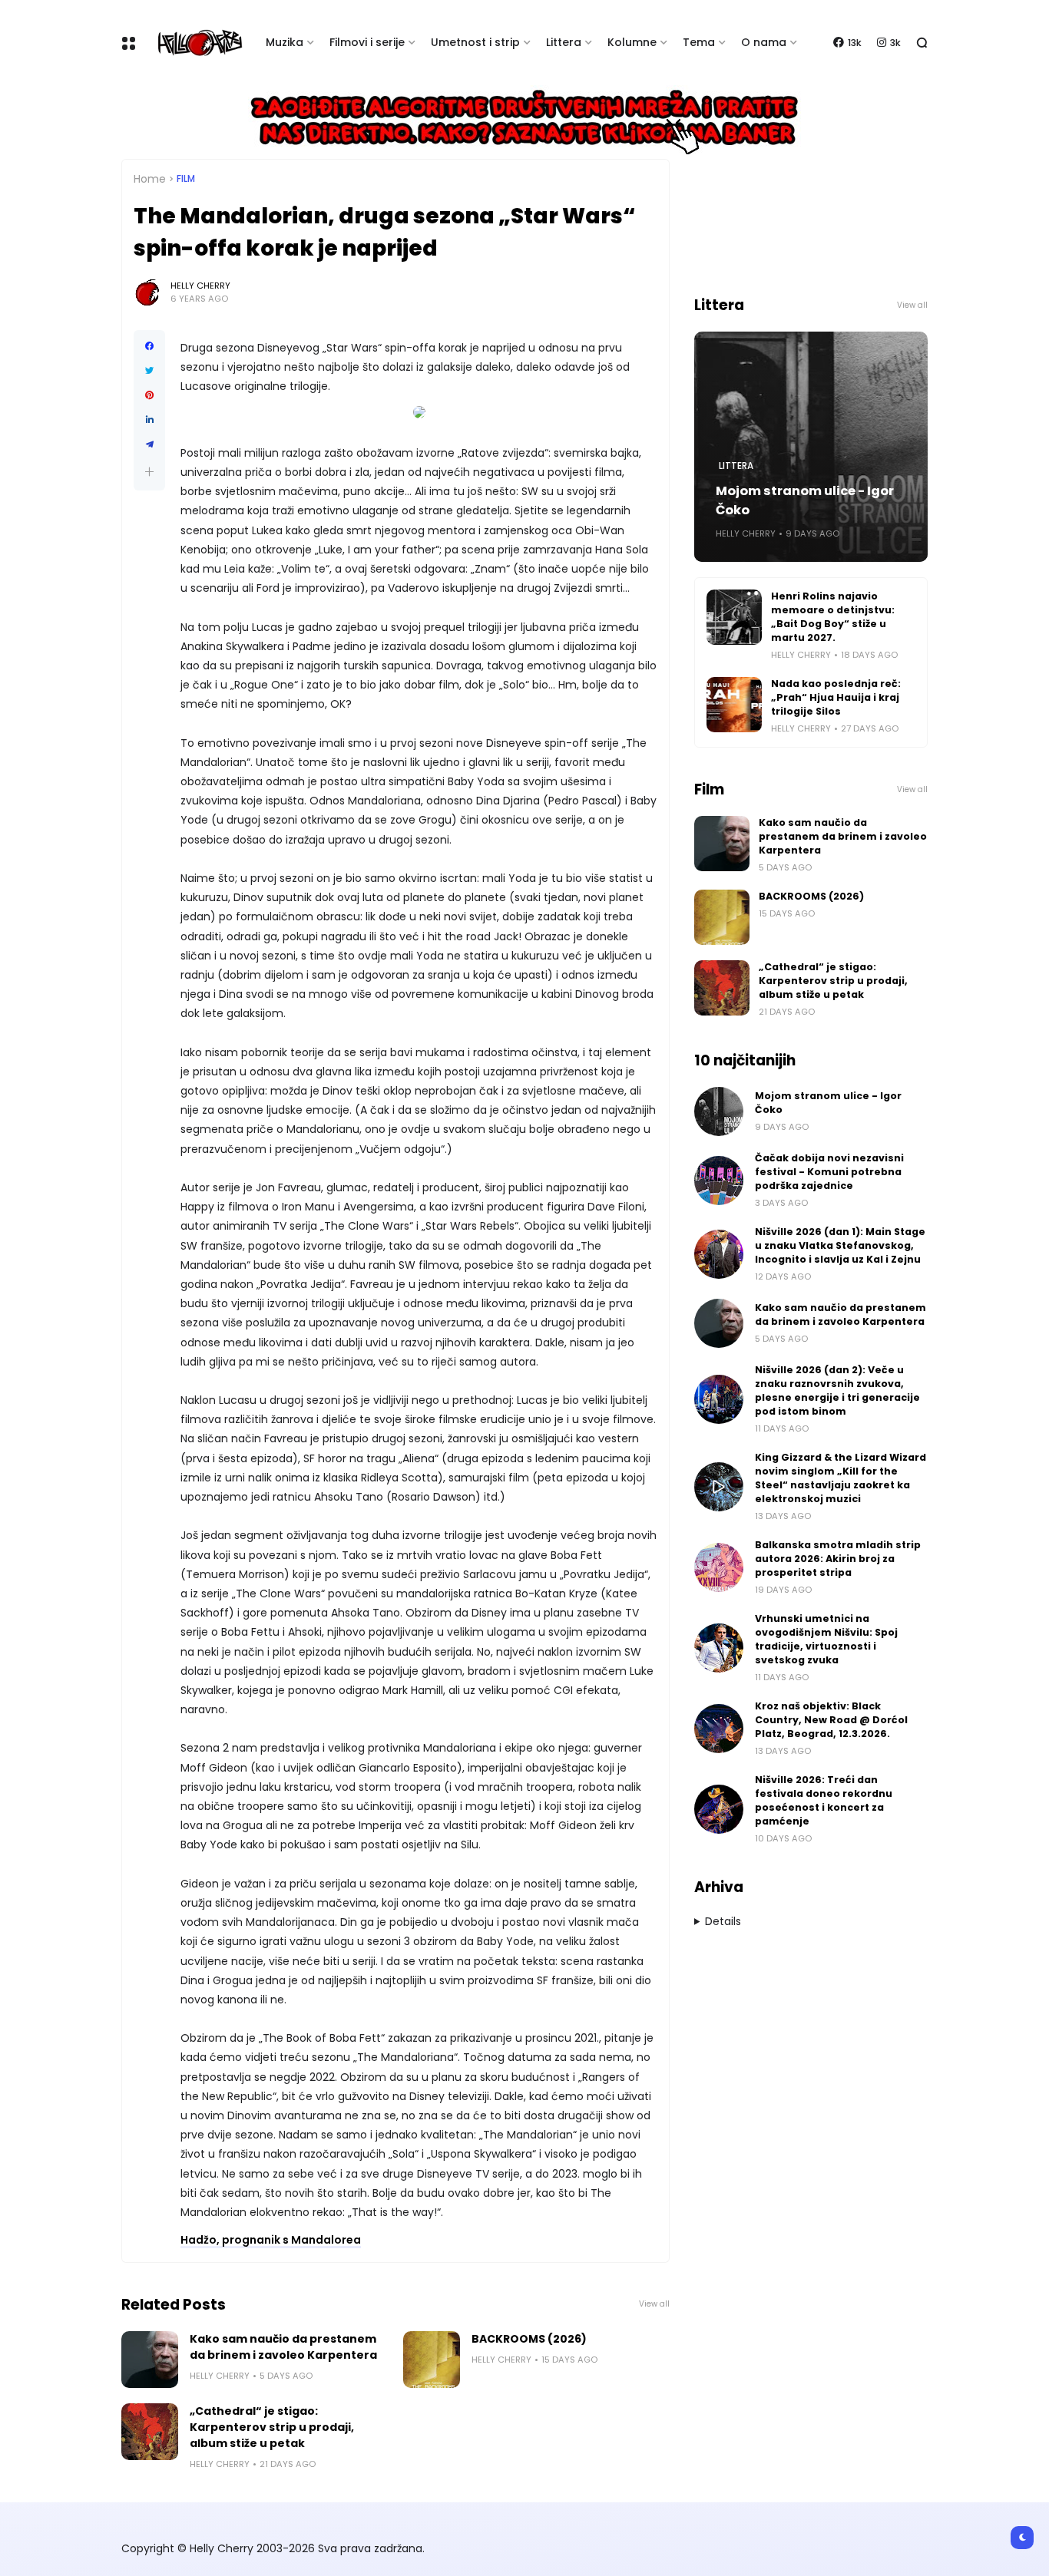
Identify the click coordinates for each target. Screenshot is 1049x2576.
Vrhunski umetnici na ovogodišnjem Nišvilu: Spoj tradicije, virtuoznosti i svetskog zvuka (826, 1639)
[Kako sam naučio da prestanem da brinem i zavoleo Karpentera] (150, 2360)
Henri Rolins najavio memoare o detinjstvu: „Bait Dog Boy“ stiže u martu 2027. (833, 617)
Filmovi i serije (367, 42)
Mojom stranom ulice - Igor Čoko (805, 500)
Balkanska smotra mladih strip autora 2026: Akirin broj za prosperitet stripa (838, 1559)
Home (150, 179)
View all (654, 2304)
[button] (149, 472)
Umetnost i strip (475, 42)
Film (186, 179)
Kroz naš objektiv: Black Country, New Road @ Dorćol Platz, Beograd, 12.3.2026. (831, 1720)
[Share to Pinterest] (149, 395)
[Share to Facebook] (149, 346)
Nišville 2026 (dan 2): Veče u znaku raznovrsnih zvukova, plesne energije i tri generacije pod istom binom (837, 1390)
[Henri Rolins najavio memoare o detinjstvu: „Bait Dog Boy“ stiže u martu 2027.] (734, 617)
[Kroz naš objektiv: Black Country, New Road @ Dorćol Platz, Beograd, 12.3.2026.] (719, 1729)
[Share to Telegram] (149, 444)
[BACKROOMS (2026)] (432, 2360)
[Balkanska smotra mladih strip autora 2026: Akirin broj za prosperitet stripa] (719, 1567)
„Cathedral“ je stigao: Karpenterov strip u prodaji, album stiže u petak (272, 2427)
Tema (699, 42)
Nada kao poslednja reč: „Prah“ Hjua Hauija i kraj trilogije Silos (836, 697)
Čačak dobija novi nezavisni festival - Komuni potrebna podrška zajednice (829, 1172)
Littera (564, 42)
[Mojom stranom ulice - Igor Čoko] (719, 1111)
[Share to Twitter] (149, 371)
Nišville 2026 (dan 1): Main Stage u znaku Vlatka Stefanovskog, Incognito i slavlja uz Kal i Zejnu (840, 1245)
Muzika (285, 42)
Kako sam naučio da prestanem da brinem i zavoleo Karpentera (283, 2347)
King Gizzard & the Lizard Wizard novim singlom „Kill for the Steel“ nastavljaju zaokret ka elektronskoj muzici (841, 1478)
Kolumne (632, 42)
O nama (764, 42)
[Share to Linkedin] (149, 420)
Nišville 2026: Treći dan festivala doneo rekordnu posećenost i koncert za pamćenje (824, 1800)
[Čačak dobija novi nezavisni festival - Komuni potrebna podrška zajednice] (719, 1181)
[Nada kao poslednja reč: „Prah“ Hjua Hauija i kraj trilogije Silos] (734, 705)
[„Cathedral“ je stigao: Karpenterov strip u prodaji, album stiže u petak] (150, 2432)
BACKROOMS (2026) (529, 2339)
